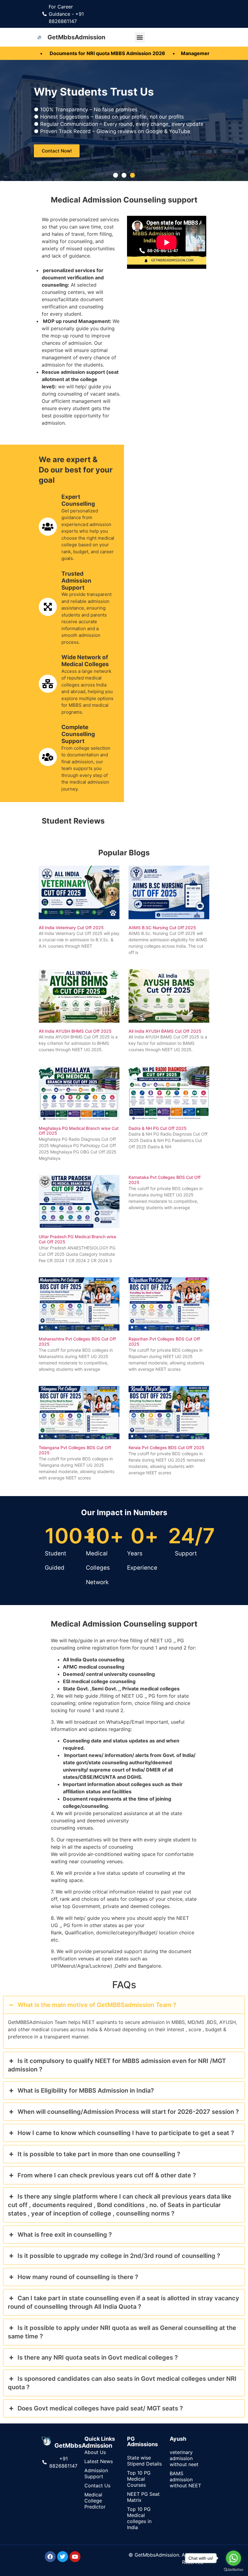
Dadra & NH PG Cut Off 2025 (158, 1128)
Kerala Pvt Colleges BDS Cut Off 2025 (166, 1448)
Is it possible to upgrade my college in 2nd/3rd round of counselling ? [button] (119, 2256)
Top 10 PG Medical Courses (139, 2479)
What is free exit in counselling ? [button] (65, 2235)
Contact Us (97, 2486)
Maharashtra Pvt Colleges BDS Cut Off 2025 (77, 1341)
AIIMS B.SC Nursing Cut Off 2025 (162, 928)
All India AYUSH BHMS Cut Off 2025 (75, 1031)
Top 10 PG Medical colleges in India (139, 2518)
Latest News (99, 2461)
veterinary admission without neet (184, 2458)
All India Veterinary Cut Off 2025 (71, 928)
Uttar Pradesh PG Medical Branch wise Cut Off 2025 (77, 1239)
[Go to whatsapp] (233, 2558)
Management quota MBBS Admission (184, 53)
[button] (140, 37)
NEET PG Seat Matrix (143, 2497)
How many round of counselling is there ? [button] (78, 2277)
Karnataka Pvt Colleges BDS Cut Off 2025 (165, 1180)
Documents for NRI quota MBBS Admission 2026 (67, 53)
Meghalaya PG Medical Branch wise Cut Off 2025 (79, 1131)
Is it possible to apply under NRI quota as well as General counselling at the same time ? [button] (122, 2332)
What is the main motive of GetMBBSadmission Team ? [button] (97, 2005)
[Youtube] (75, 2557)
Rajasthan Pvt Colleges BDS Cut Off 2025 (164, 1341)
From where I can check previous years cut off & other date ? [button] (107, 2175)
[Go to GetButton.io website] (233, 2570)
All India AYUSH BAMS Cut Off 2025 (165, 1031)
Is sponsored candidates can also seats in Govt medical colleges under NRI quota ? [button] (122, 2383)
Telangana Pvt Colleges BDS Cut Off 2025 (75, 1450)
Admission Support (96, 2473)
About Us (95, 2452)
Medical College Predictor (95, 2501)
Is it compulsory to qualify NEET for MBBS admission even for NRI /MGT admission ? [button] (117, 2065)
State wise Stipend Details (144, 2461)
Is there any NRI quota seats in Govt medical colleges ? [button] (98, 2357)
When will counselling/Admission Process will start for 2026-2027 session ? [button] (128, 2112)
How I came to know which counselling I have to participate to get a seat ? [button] (126, 2133)
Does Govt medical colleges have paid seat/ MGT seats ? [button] (100, 2408)
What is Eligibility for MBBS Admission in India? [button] (86, 2091)
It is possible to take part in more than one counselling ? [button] (99, 2154)
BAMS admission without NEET (185, 2479)
